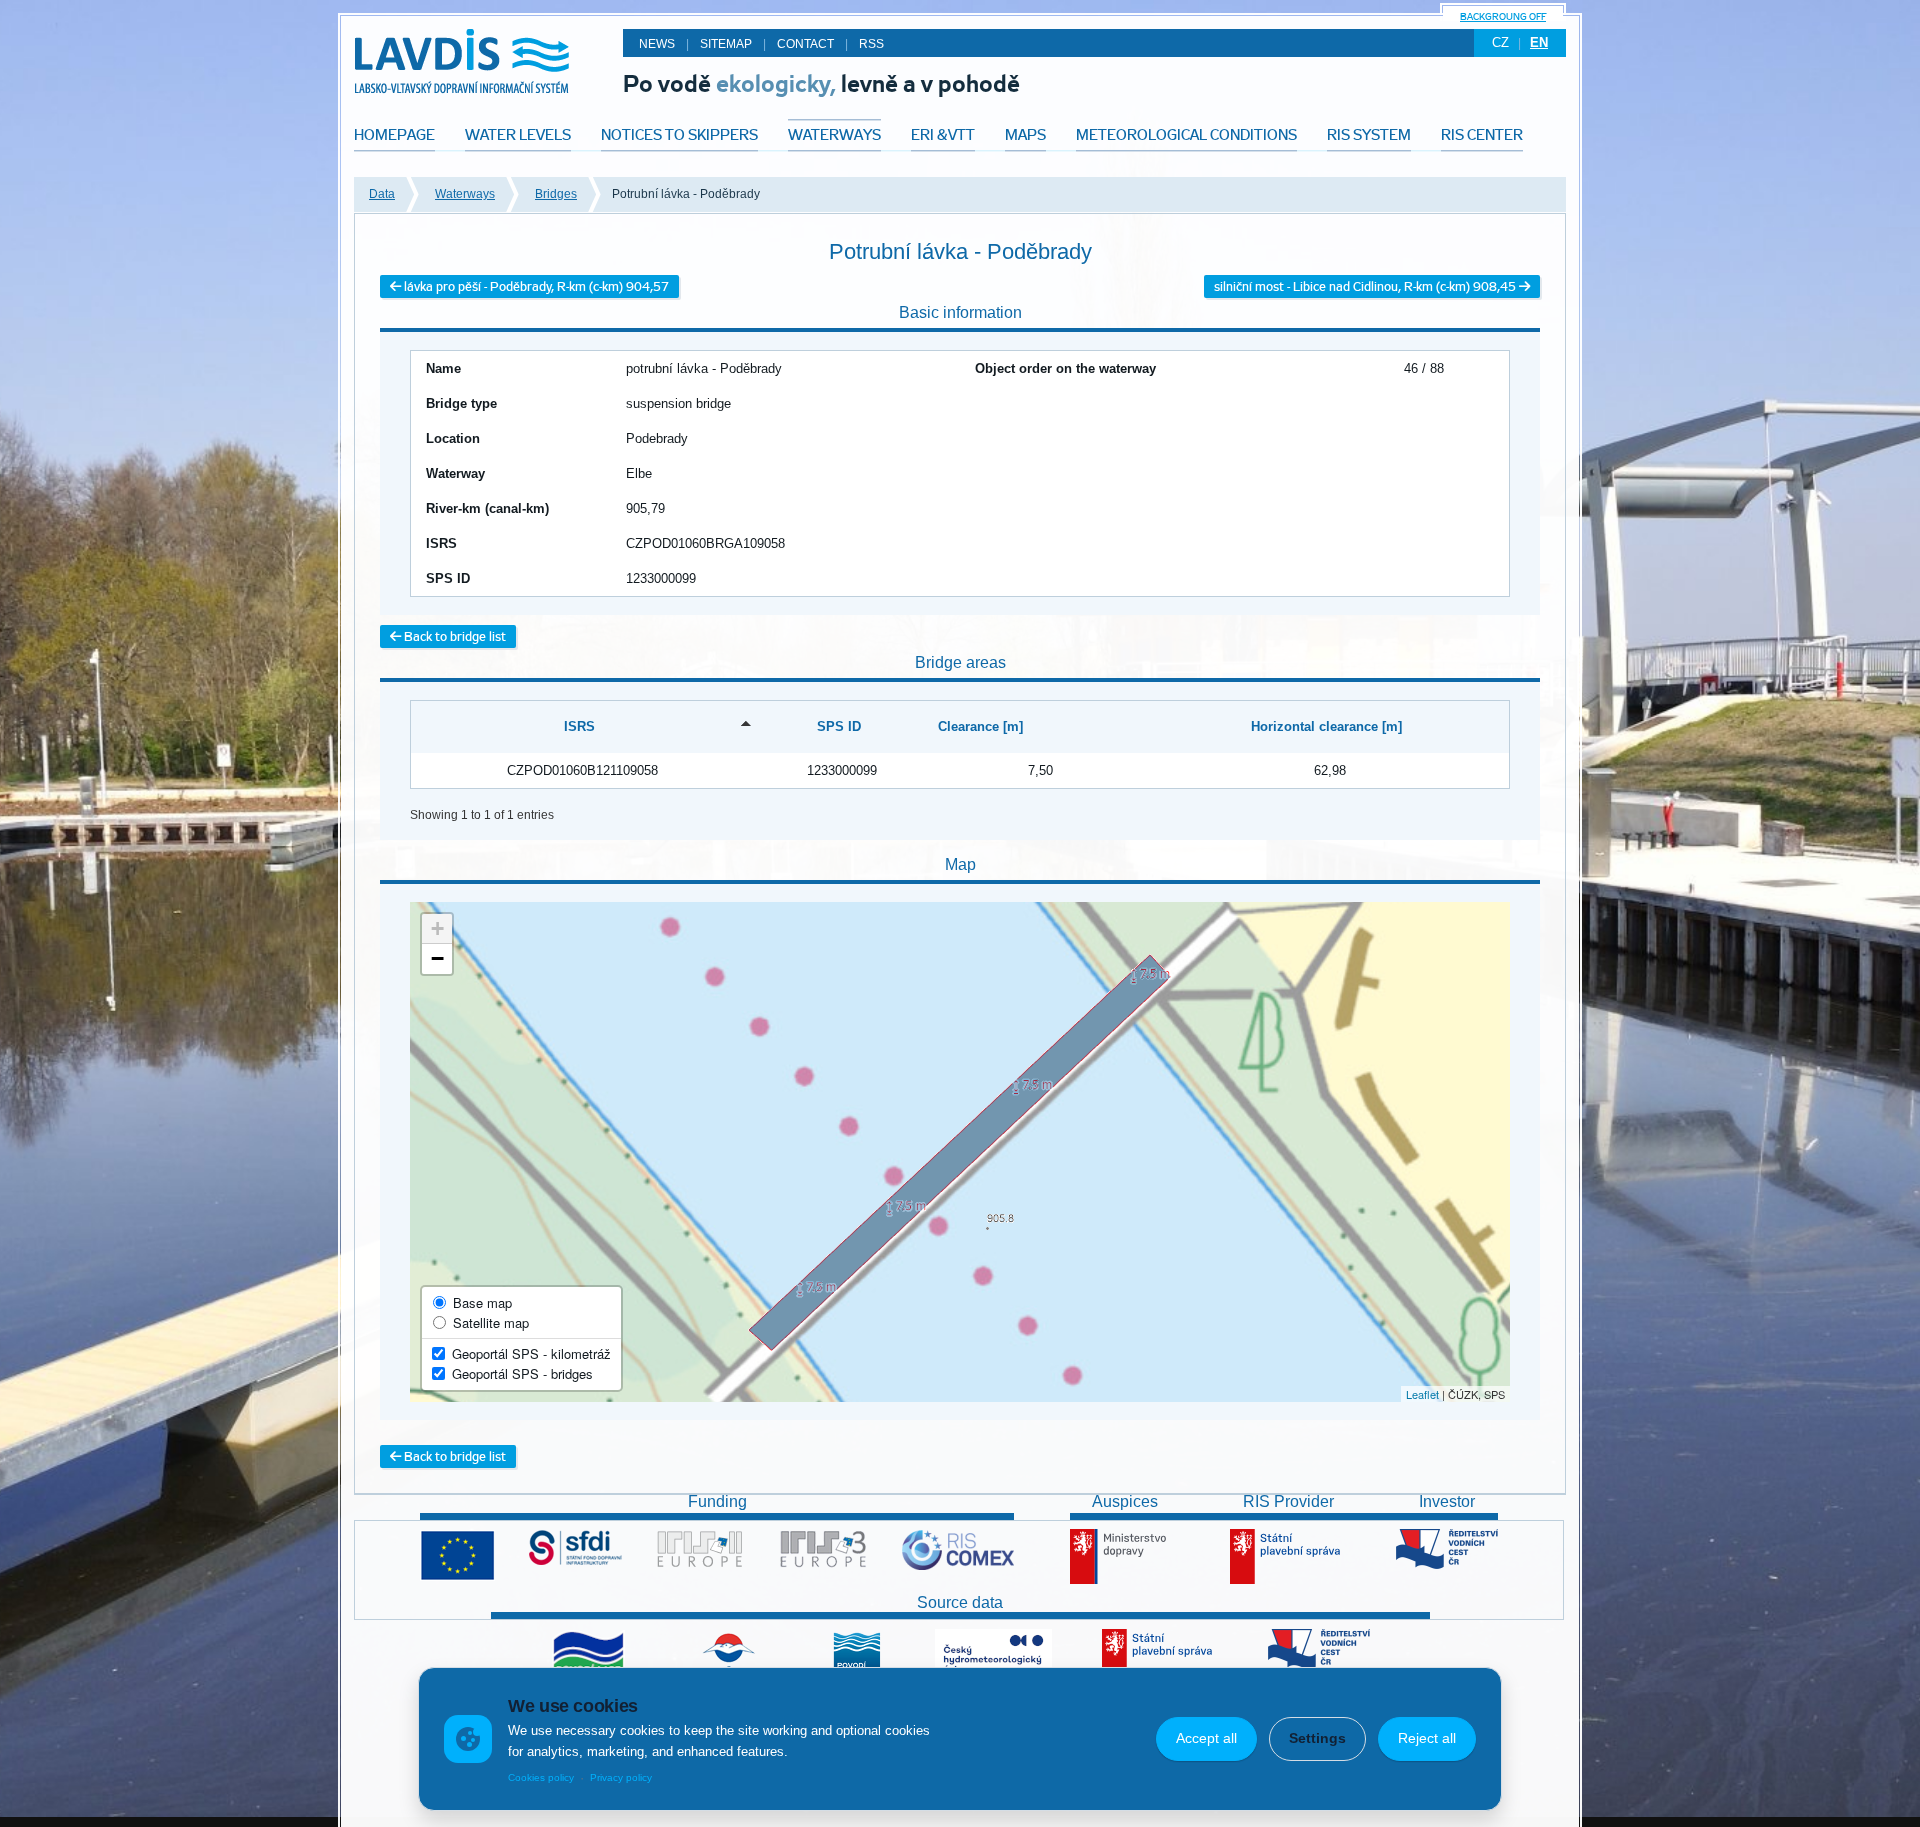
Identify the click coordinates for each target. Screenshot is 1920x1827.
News (657, 44)
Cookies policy (541, 1777)
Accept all (1206, 1738)
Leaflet (1422, 1394)
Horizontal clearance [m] (1326, 726)
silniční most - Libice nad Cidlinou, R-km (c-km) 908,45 (1366, 286)
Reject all (1427, 1738)
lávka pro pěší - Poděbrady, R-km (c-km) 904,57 (535, 286)
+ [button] (437, 928)
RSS (871, 44)
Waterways (465, 194)
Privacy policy (621, 1777)
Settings (1317, 1738)
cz (1500, 42)
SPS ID (839, 726)
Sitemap (726, 44)
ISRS (579, 726)
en (1539, 42)
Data (382, 194)
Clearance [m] (980, 726)
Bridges (556, 194)
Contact (805, 44)
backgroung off (1503, 16)
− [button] (437, 958)
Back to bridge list (453, 636)
